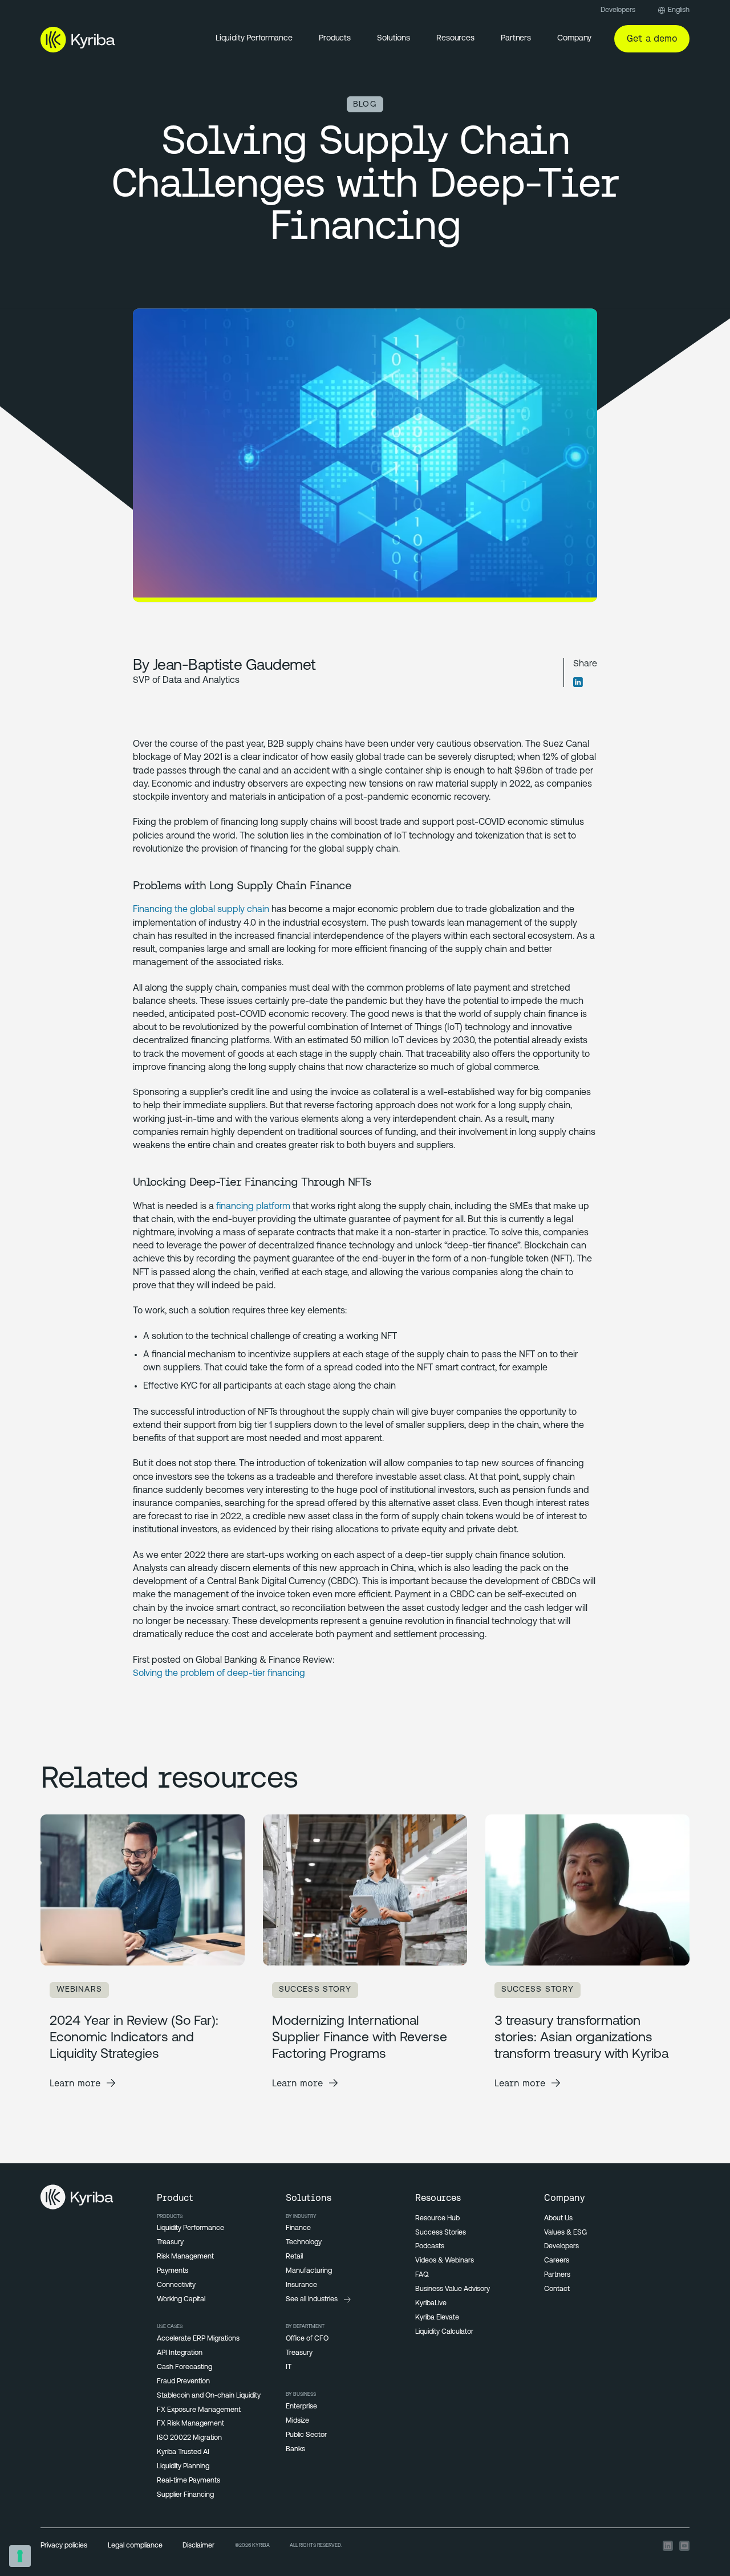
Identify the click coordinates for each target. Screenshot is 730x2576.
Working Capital (181, 2300)
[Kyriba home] (78, 39)
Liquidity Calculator (444, 2332)
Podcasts (430, 2247)
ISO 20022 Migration (189, 2438)
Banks (295, 2449)
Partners (516, 38)
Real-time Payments (188, 2481)
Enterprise (301, 2407)
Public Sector (306, 2435)
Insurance (301, 2285)
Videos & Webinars (445, 2261)
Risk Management (185, 2257)
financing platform (253, 1207)
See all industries (312, 2300)
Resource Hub (437, 2219)
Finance (298, 2228)
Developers (618, 10)
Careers (557, 2261)
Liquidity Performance (254, 38)
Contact (557, 2289)
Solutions (394, 38)
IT (289, 2367)
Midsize (297, 2421)
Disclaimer (198, 2546)
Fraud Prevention (183, 2382)
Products (335, 38)
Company (574, 38)
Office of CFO (307, 2339)
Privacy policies (64, 2546)
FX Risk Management (190, 2424)
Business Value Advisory (453, 2289)
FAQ (422, 2275)
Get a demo (652, 38)
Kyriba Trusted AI (183, 2452)
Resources (455, 38)
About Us (558, 2219)
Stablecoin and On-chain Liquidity (209, 2396)
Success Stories (441, 2233)
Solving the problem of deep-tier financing (219, 1674)
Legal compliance (135, 2546)
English (679, 10)
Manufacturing (309, 2271)
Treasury (170, 2243)
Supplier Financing (185, 2495)
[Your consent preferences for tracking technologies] (20, 2556)
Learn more (75, 2083)
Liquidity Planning (183, 2467)
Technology (304, 2243)
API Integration (180, 2353)
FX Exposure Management (199, 2410)
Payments (173, 2271)
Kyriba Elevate (437, 2318)
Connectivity (176, 2285)
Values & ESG (565, 2233)
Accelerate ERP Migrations (198, 2339)
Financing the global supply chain (201, 910)
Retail (294, 2257)
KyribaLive (431, 2304)
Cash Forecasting (184, 2367)
